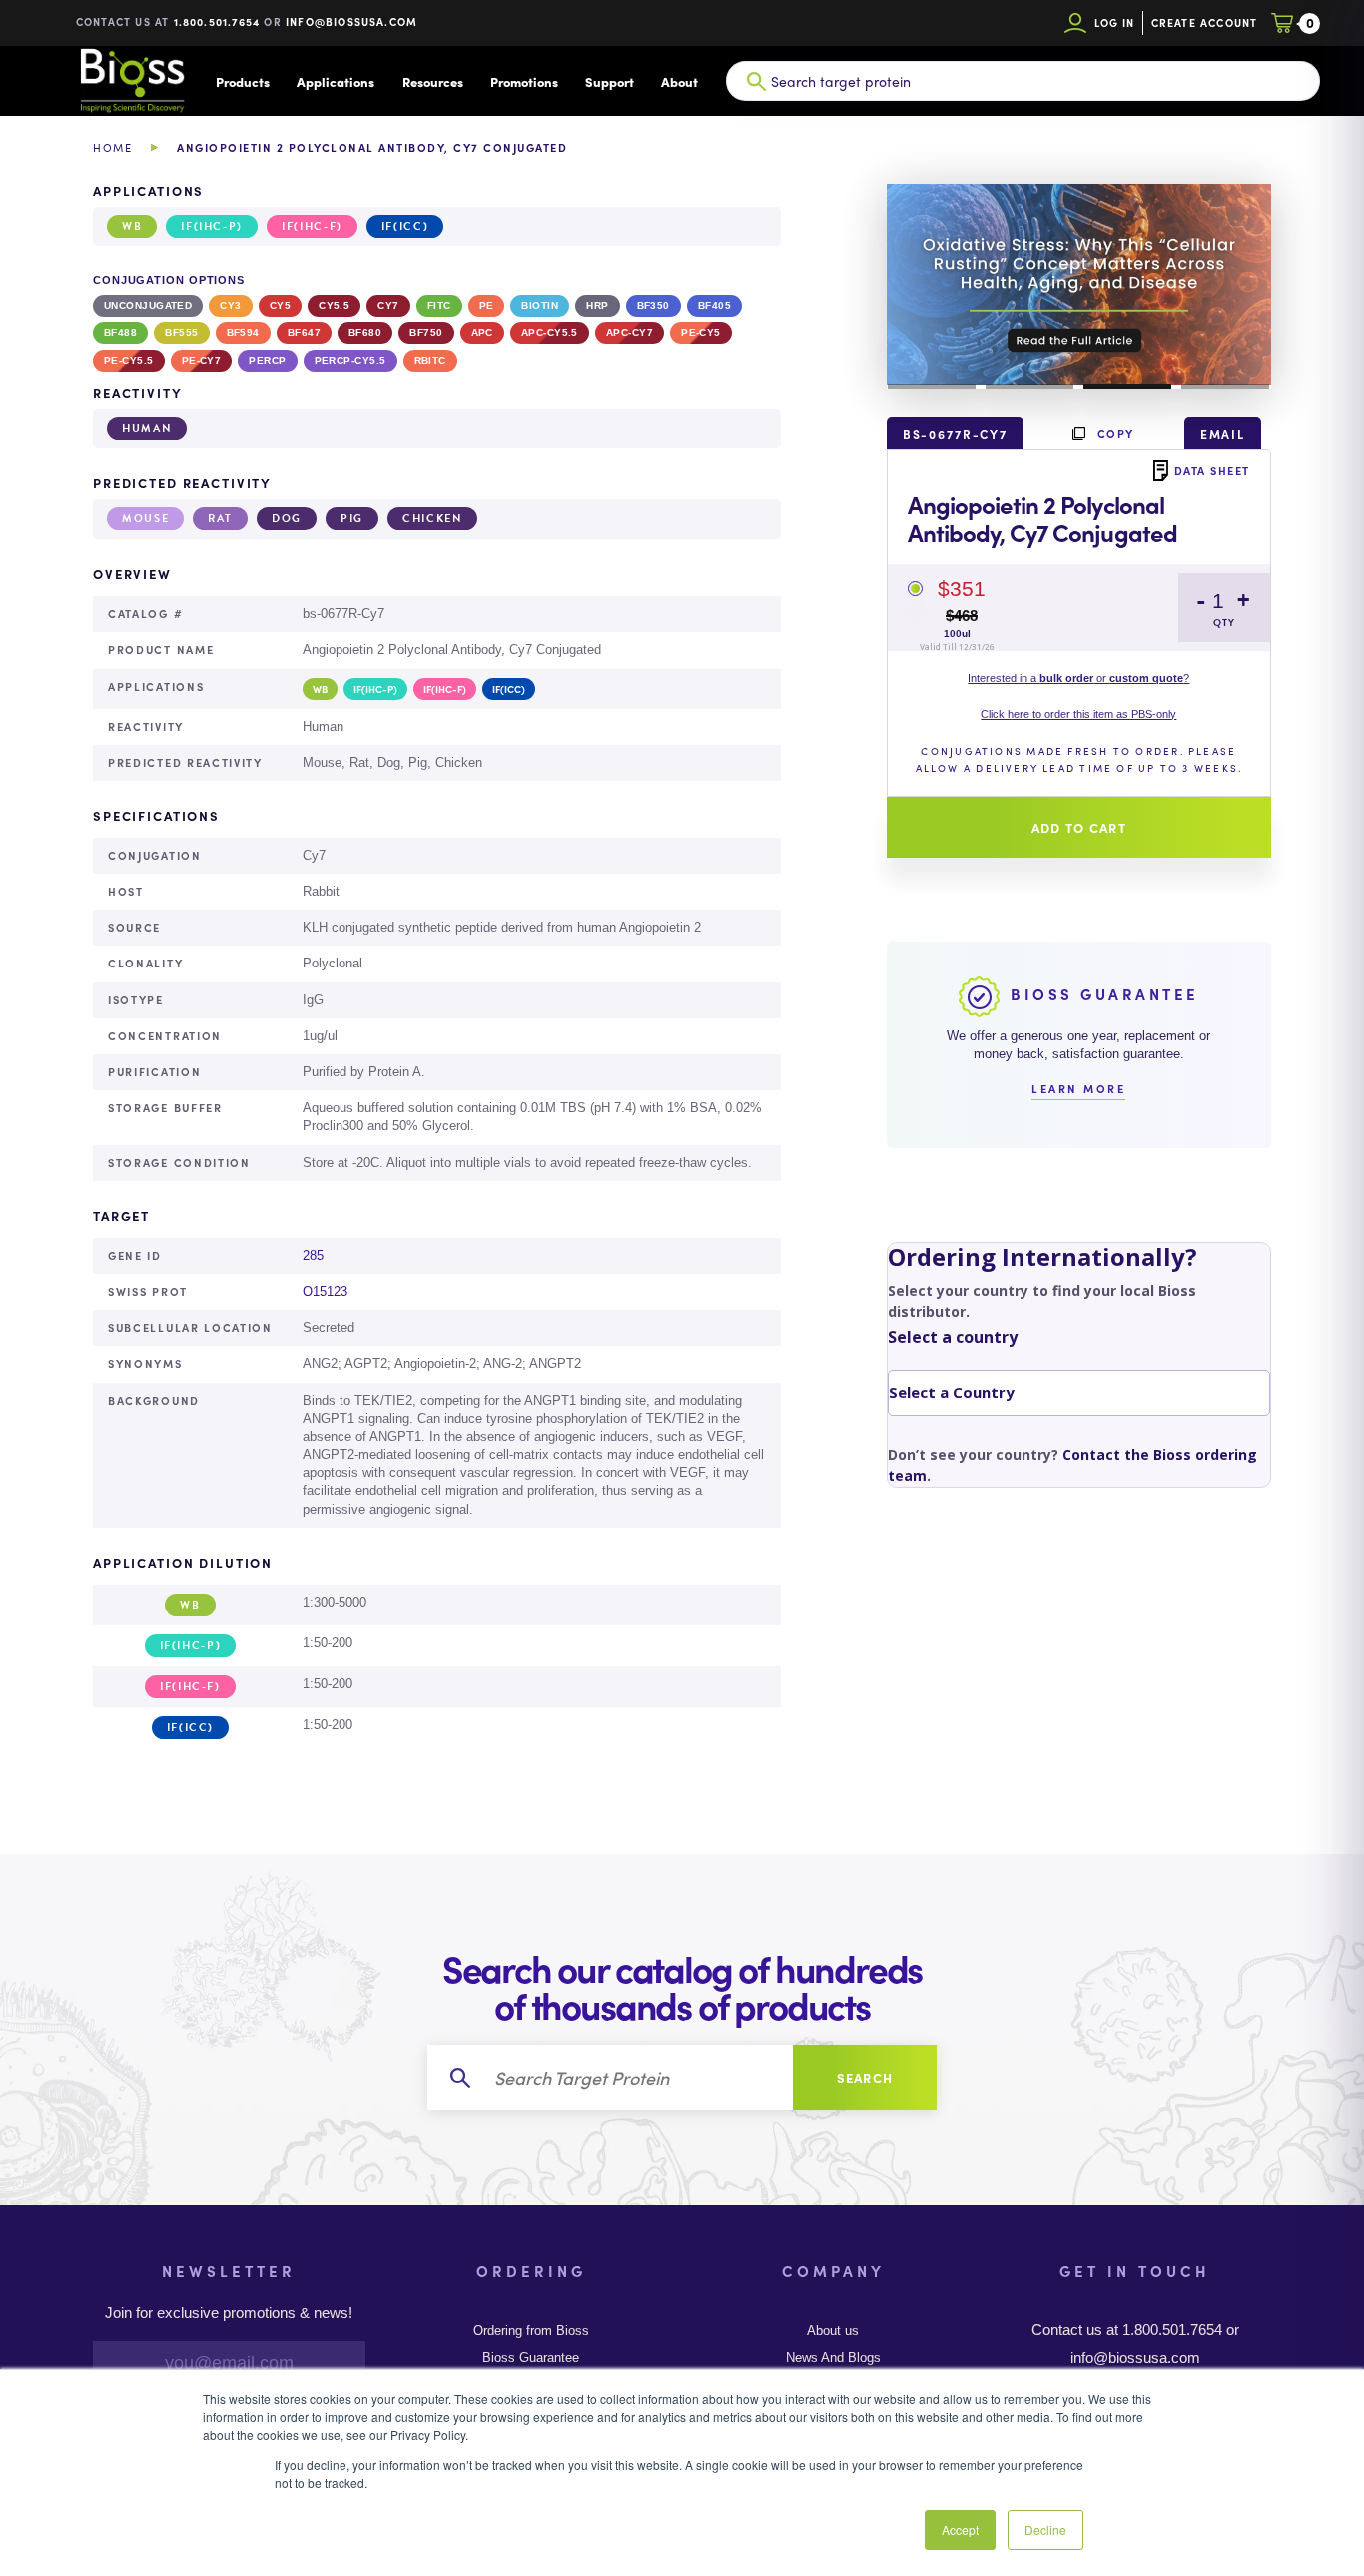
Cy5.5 (334, 305)
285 (313, 1256)
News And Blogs (833, 2358)
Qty (1224, 623)
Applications (336, 81)
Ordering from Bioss (531, 2331)
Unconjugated (148, 305)
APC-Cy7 (630, 333)
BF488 (120, 333)
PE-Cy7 (202, 361)
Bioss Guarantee (531, 2358)
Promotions (524, 81)
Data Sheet (1212, 470)
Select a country (953, 1337)
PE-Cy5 (701, 333)
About (680, 81)
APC (482, 333)
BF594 (243, 333)
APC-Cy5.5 (550, 333)
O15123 (325, 1291)
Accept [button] (960, 2530)
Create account (1205, 22)
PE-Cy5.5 (129, 361)
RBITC (430, 361)
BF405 (714, 305)
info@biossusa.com (351, 21)
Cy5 (280, 305)
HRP (597, 305)
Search (865, 2077)
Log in (1115, 22)
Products (243, 81)
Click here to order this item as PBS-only (1078, 714)
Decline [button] (1045, 2530)
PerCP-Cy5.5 (350, 361)
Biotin (540, 305)
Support (610, 81)
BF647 (304, 333)
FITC (439, 305)
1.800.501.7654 (217, 21)
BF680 (365, 333)
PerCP (267, 361)
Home (112, 147)
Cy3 (230, 305)
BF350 (654, 305)
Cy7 (388, 305)
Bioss (132, 81)
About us (833, 2331)
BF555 (181, 333)
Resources (433, 81)
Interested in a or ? (1078, 678)
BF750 (426, 333)
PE (487, 305)
